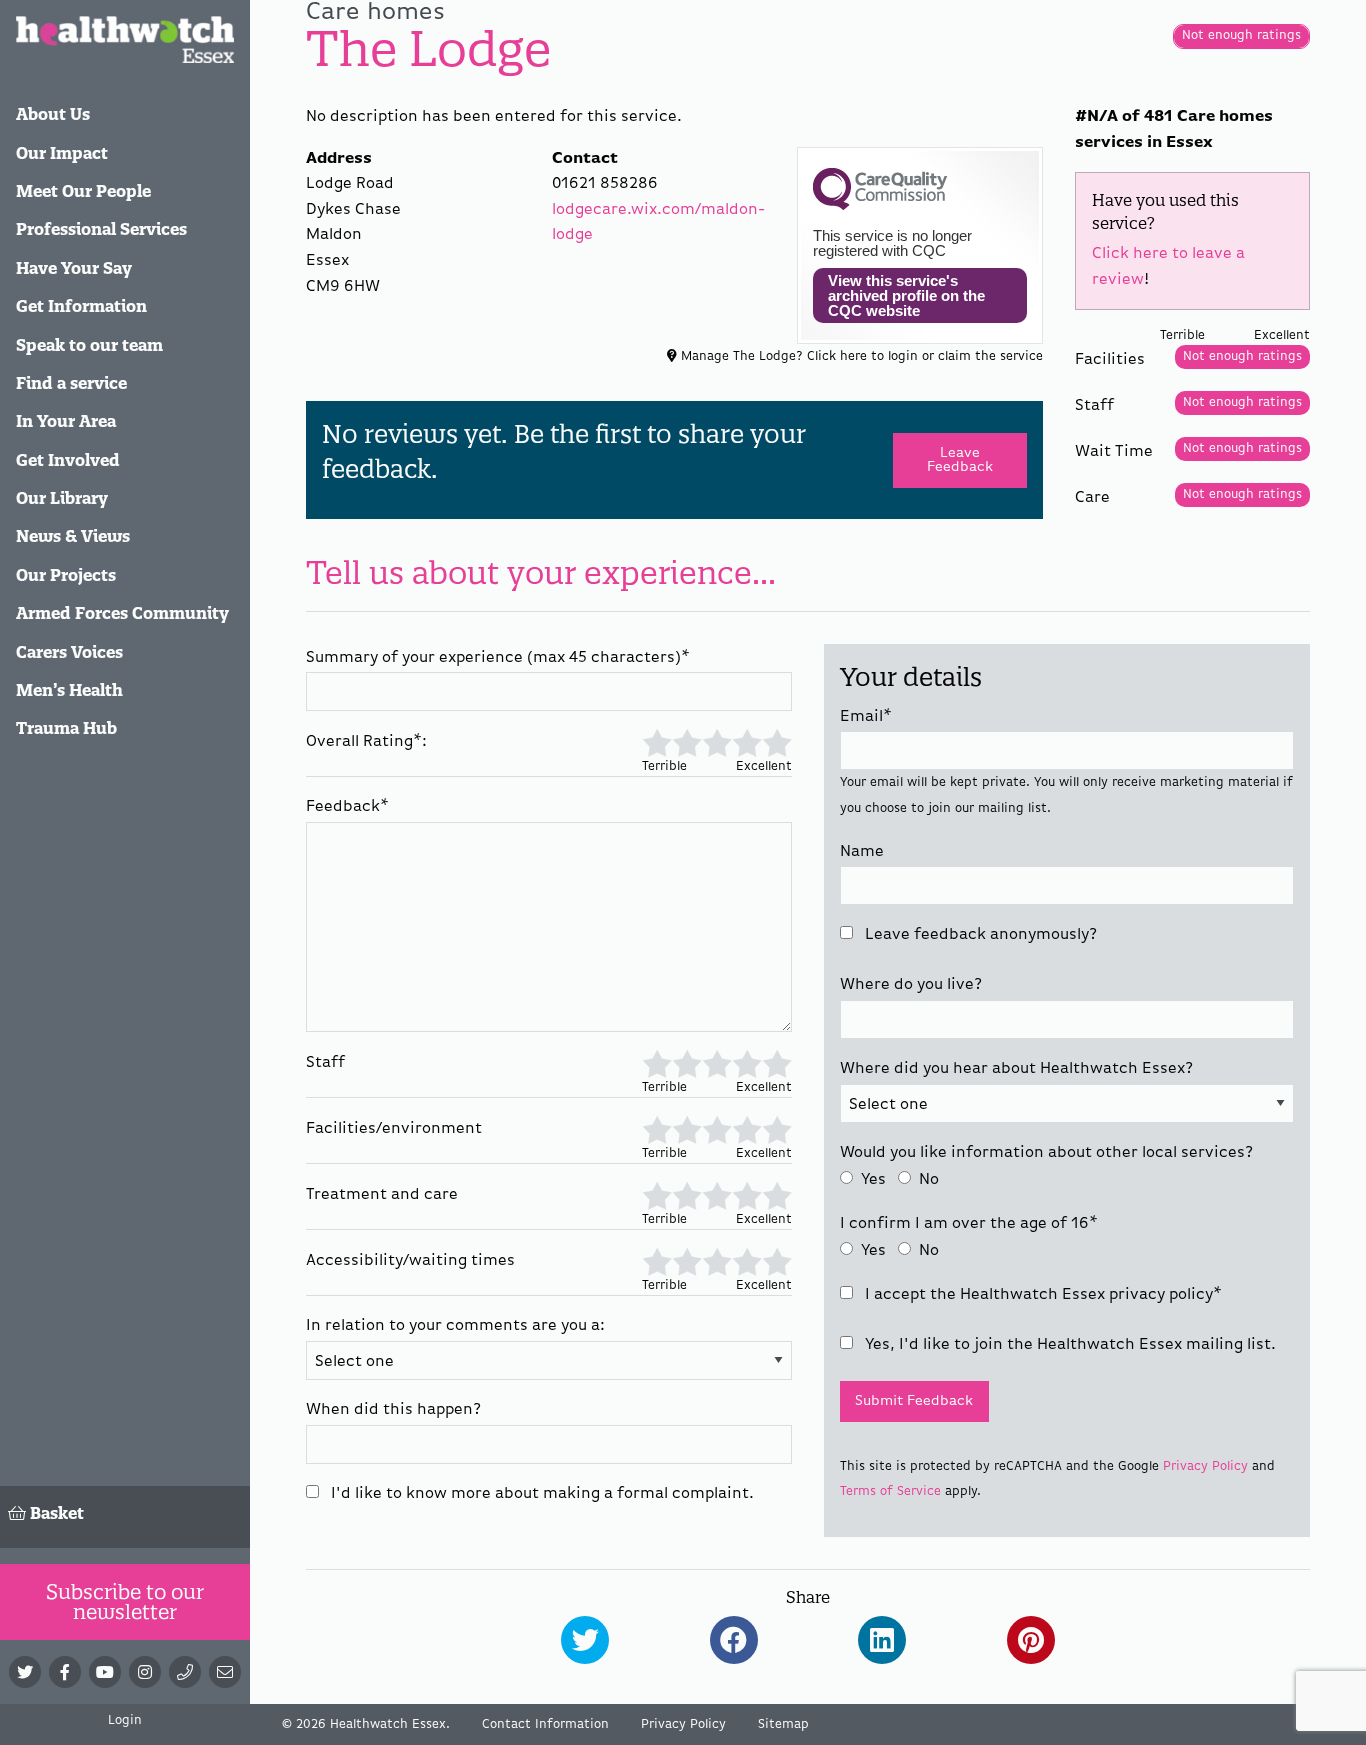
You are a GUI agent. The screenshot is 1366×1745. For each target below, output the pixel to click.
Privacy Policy (1205, 1466)
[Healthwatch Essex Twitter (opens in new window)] (25, 1672)
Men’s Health (69, 690)
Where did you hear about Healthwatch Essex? (1016, 1069)
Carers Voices (69, 652)
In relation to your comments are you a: (455, 1326)
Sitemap (783, 1724)
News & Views (73, 536)
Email (866, 717)
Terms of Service (890, 1491)
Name (862, 852)
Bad (686, 741)
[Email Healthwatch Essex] (225, 1672)
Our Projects (66, 575)
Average (717, 741)
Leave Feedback (960, 460)
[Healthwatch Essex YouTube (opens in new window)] (105, 1672)
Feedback (347, 807)
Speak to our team (89, 345)
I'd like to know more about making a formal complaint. (540, 1494)
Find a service (71, 383)
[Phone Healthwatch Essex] (185, 1672)
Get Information (81, 306)
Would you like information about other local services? (1046, 1153)
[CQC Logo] (880, 205)
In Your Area (66, 421)
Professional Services (101, 229)
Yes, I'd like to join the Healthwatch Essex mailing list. (1068, 1345)
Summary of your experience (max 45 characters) (498, 658)
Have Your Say (74, 268)
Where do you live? (911, 985)
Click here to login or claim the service (925, 357)
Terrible (657, 741)
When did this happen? (393, 1410)
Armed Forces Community (122, 613)
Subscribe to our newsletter (125, 1601)
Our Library (62, 498)
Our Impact (62, 153)
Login (125, 1720)
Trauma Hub (66, 728)
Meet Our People (83, 191)
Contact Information (545, 1724)
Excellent (777, 741)
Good (747, 741)
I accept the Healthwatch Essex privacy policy (1041, 1295)
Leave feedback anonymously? (979, 935)
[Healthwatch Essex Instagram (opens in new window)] (145, 1672)
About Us (53, 114)
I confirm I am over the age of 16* (969, 1224)
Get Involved (68, 460)
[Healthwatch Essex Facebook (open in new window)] (65, 1672)
